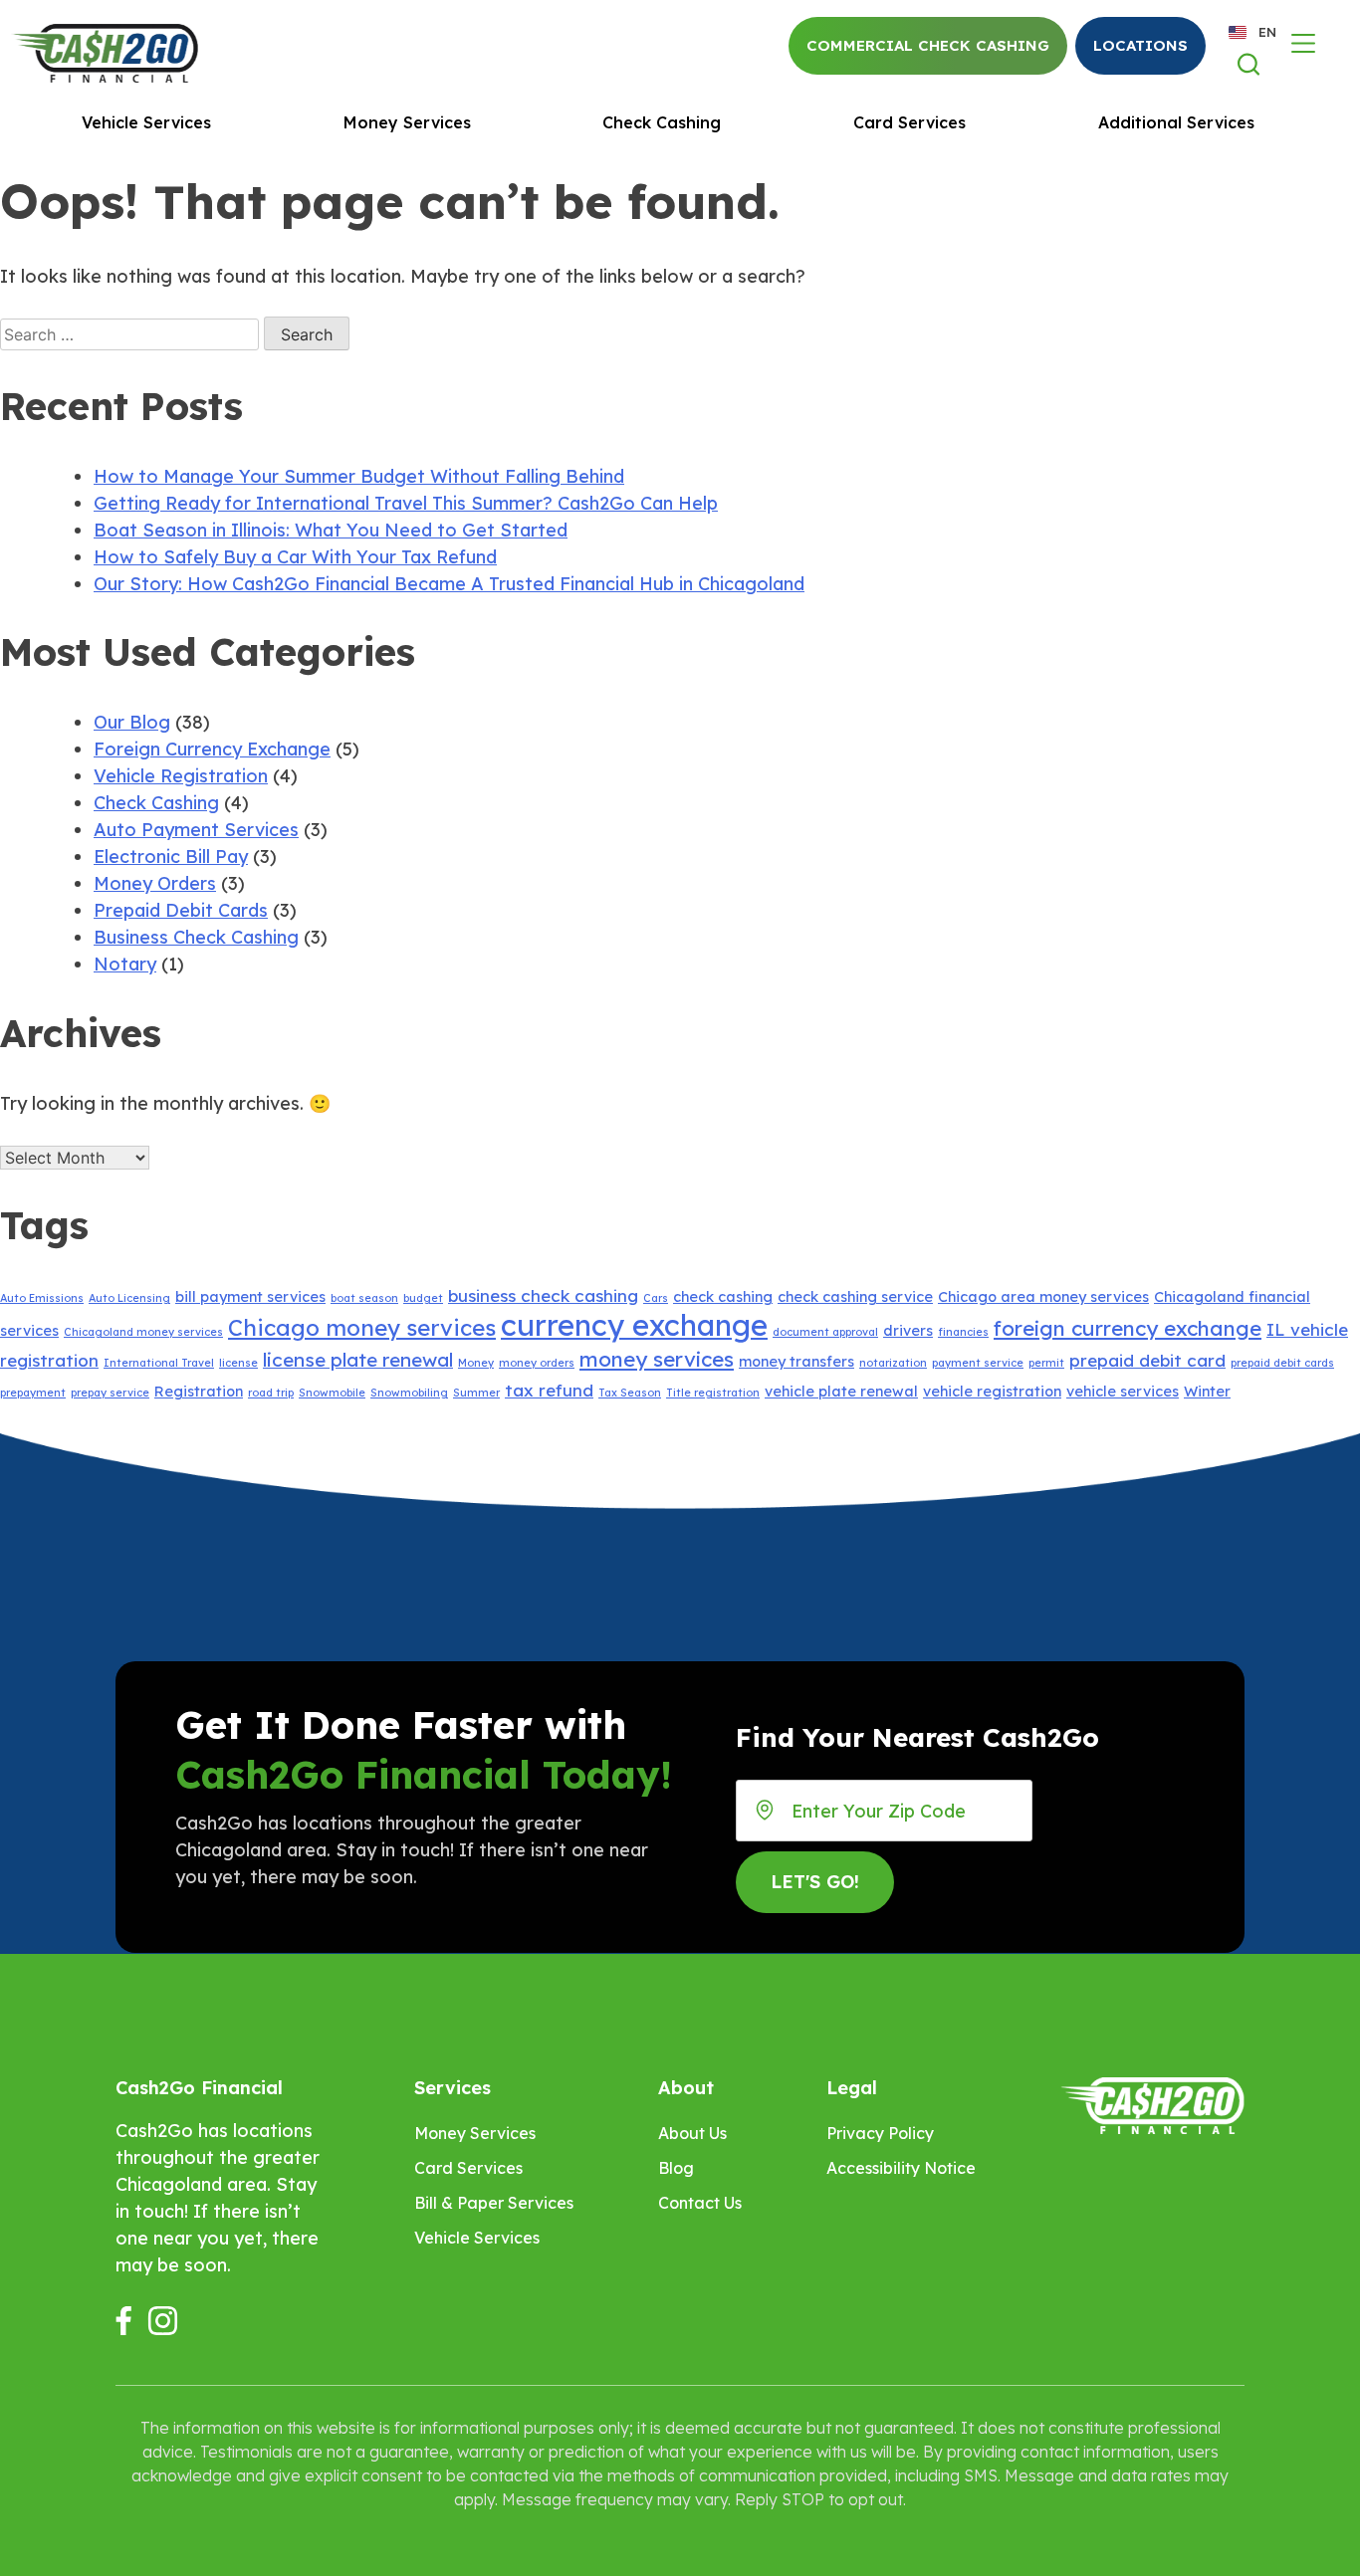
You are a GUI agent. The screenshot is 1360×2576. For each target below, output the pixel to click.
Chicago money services (362, 1328)
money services (657, 1359)
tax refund (549, 1390)
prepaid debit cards (1282, 1363)
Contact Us (700, 2203)
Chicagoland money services (143, 1332)
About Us (692, 2133)
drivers (908, 1331)
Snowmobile (332, 1393)
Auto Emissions (42, 1298)
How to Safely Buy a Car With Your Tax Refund (295, 557)
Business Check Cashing (196, 937)
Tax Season (630, 1393)
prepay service (110, 1393)
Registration (199, 1392)
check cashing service (855, 1297)
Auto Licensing (129, 1298)
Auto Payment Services (196, 830)
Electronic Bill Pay (171, 857)
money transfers (796, 1362)
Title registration (713, 1393)
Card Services (909, 122)
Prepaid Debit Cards (181, 910)
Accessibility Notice (901, 2168)
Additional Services (1176, 122)
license (238, 1363)
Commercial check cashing (928, 45)
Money (476, 1363)
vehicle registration (992, 1392)
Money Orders (155, 883)
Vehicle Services (146, 122)
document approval (825, 1332)
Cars (656, 1298)
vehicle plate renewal (841, 1392)
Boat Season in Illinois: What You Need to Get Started (331, 530)
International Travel (159, 1363)
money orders (537, 1363)
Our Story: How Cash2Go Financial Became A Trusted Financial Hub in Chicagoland (449, 584)
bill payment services (250, 1297)
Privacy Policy (880, 2133)
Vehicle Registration (181, 776)
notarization (893, 1363)
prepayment (33, 1393)
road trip (271, 1393)
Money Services (407, 122)
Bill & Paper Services (494, 2203)
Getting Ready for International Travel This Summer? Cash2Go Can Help (406, 503)
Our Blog (132, 722)
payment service (978, 1363)
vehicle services (1123, 1392)
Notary (125, 964)
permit (1046, 1363)
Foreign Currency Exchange (212, 749)
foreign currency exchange (1128, 1328)
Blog (676, 2168)
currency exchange (634, 1325)
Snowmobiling (409, 1393)
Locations (1140, 45)
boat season (364, 1298)
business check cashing (543, 1295)
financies (963, 1332)
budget (423, 1298)
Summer (476, 1393)
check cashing (723, 1297)
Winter (1207, 1392)
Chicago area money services (1043, 1297)
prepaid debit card (1147, 1360)
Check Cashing (662, 122)
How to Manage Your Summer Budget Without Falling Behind (359, 476)
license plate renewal (358, 1360)
